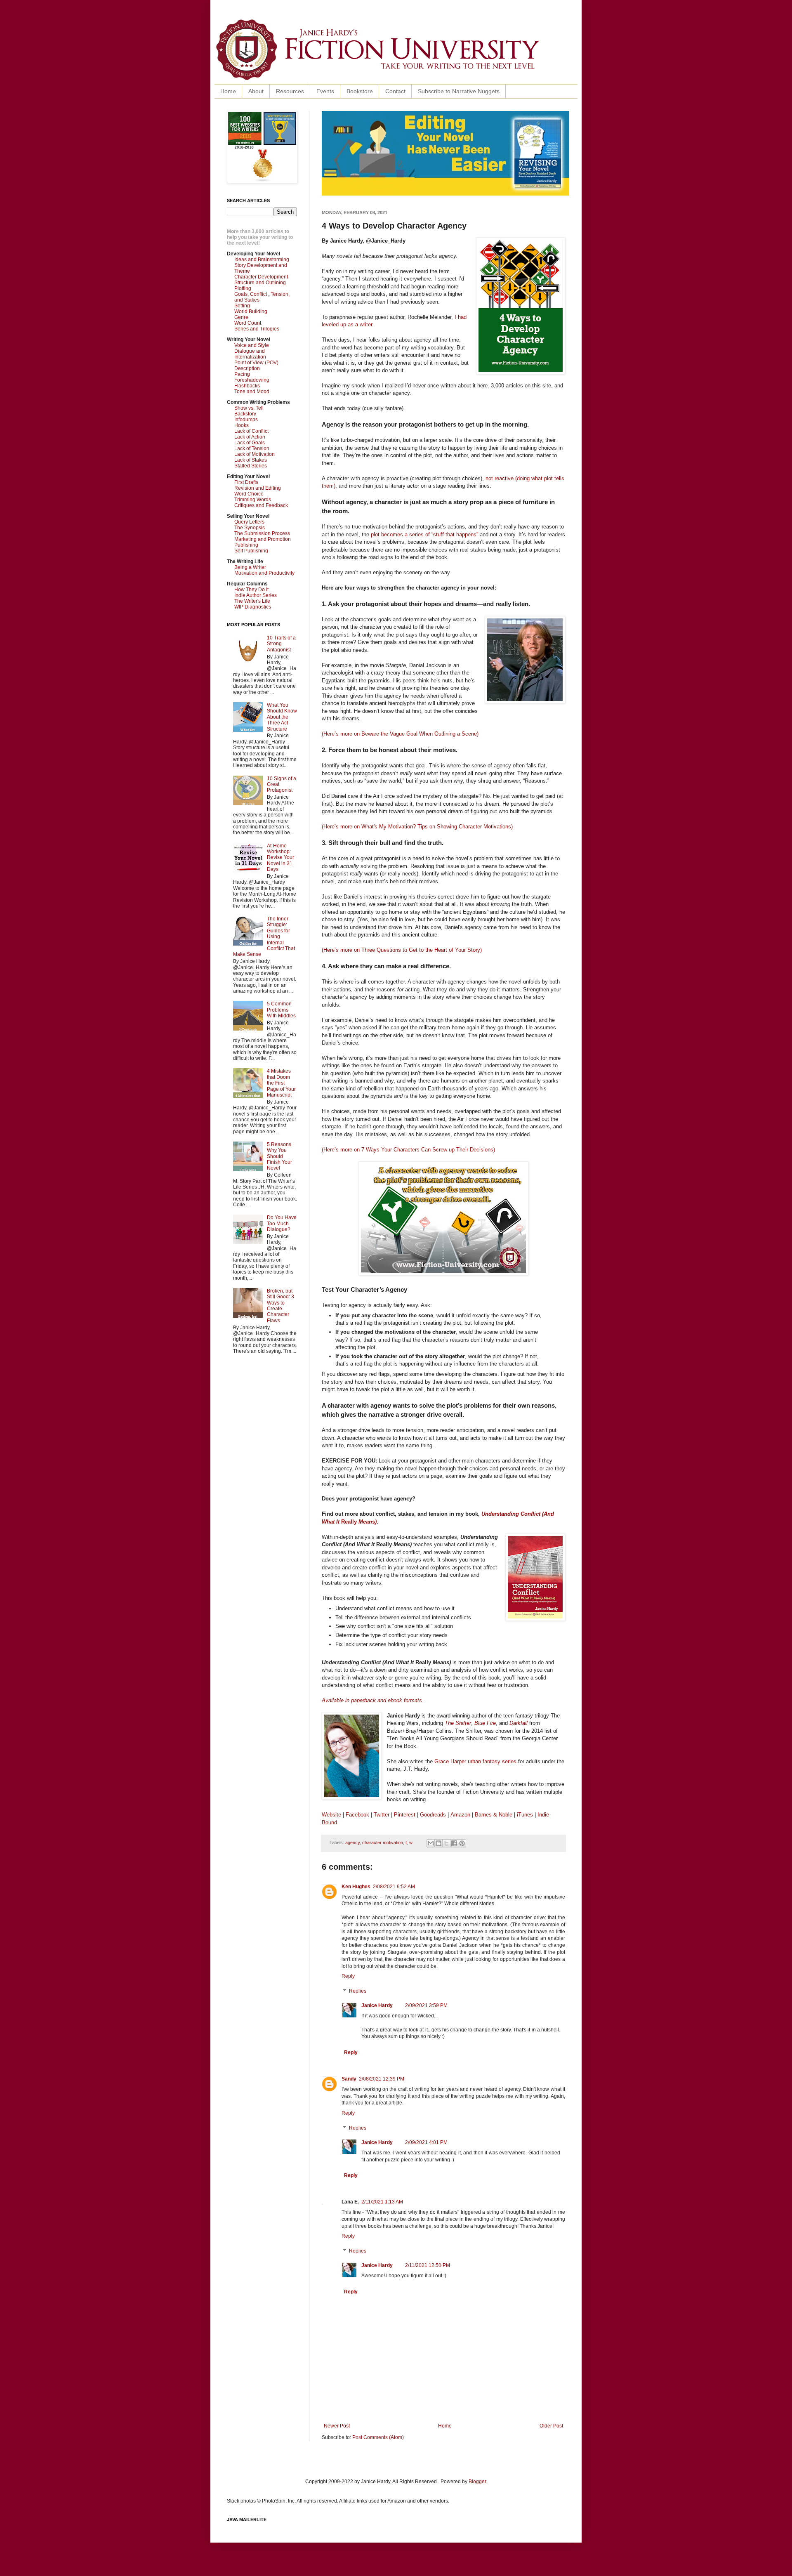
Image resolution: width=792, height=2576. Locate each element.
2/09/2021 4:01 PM (426, 2142)
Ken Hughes (356, 1887)
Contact (395, 91)
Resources (290, 91)
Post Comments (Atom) (378, 2437)
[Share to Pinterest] (462, 1843)
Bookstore (360, 91)
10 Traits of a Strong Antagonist (281, 644)
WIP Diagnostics (253, 607)
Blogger (477, 2482)
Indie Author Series (256, 595)
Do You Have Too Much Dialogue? (282, 1223)
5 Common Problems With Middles (281, 1010)
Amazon (460, 1815)
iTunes (525, 1815)
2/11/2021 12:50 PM (428, 2265)
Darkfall (519, 1723)
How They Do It (251, 590)
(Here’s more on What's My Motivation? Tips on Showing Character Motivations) (417, 827)
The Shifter (458, 1723)
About (256, 91)
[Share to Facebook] (454, 1843)
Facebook (357, 1815)
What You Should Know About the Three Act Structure (282, 717)
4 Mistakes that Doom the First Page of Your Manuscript (281, 1083)
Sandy (349, 2079)
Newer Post (337, 2426)
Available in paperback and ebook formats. (373, 1700)
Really (349, 1522)
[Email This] (431, 1843)
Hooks (242, 425)
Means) (367, 1522)
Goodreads (433, 1815)
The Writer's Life (252, 601)
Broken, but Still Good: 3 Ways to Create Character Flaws (280, 1306)
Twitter (382, 1815)
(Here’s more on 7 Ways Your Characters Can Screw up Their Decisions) (408, 1150)
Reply (348, 1976)
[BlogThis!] (438, 1843)
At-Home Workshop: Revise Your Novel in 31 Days (280, 858)
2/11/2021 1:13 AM (382, 2202)
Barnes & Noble (494, 1815)
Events (325, 91)
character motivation (383, 1842)
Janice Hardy (377, 2005)
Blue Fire (485, 1723)
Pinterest (405, 1815)
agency (352, 1842)
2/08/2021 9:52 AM (394, 1887)
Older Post (551, 2426)
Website (331, 1815)
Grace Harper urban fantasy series (475, 1761)
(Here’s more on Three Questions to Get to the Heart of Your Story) (402, 950)
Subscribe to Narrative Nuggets (459, 91)
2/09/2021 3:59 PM (426, 2005)
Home (228, 91)
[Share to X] (446, 1843)
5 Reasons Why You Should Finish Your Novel (279, 1156)
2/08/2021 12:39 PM (382, 2079)
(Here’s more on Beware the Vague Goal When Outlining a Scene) (400, 734)
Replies (358, 1991)
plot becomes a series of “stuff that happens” (424, 534)
